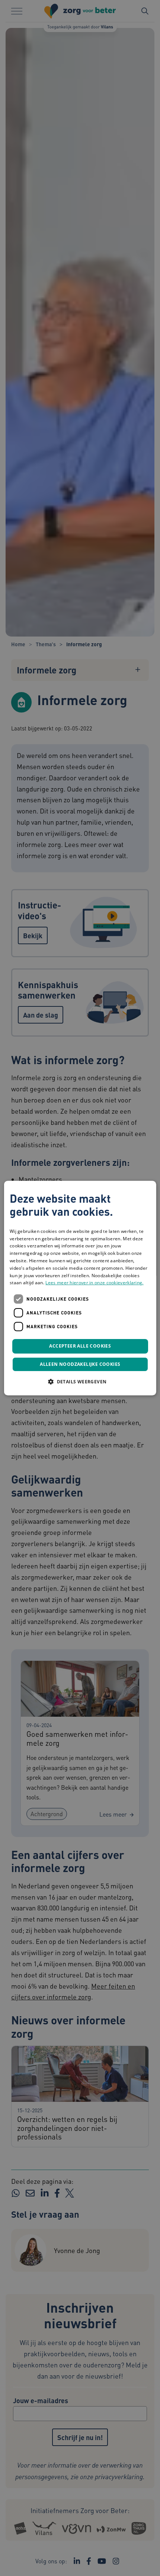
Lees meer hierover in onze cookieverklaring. (94, 1283)
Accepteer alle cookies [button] (80, 1346)
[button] (80, 1381)
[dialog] (80, 1288)
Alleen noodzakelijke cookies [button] (80, 1364)
